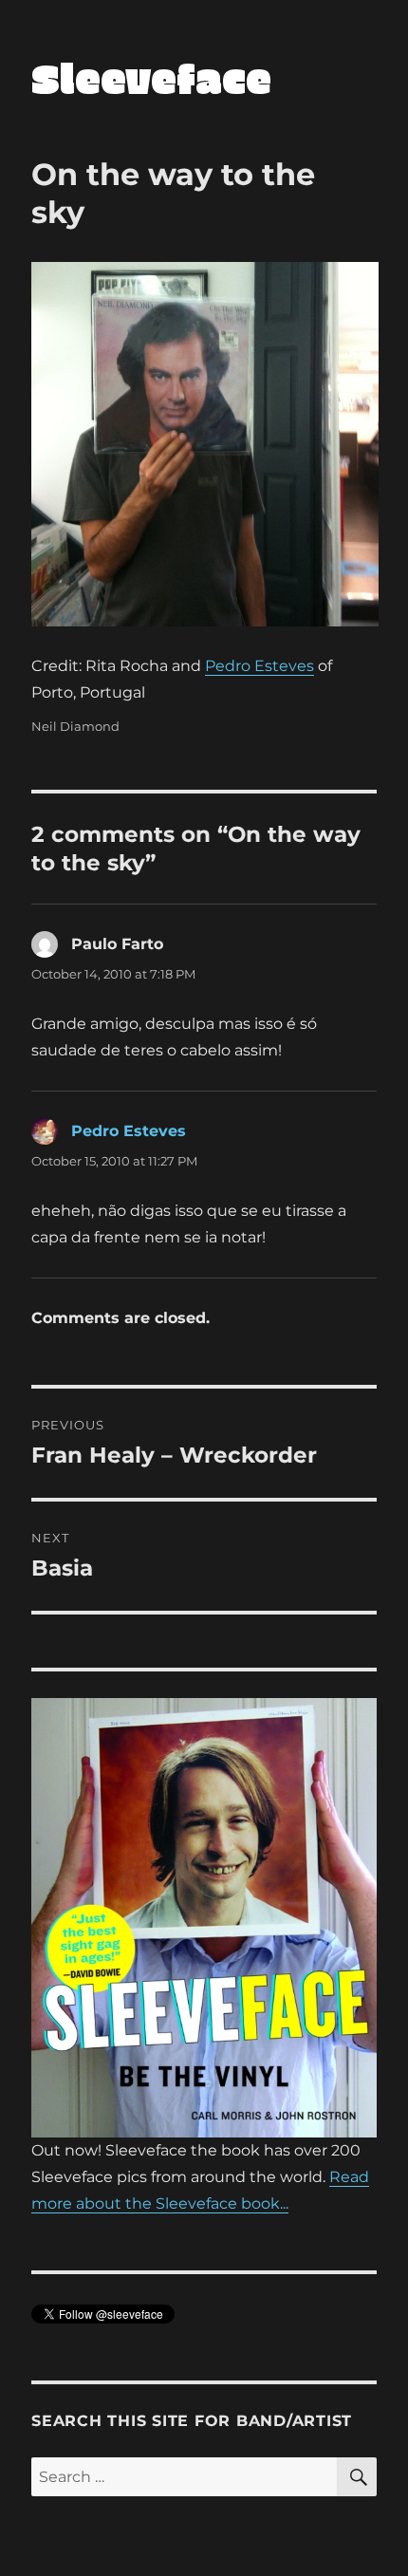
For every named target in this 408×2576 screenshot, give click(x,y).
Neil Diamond (75, 726)
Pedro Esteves (260, 666)
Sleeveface (151, 77)
